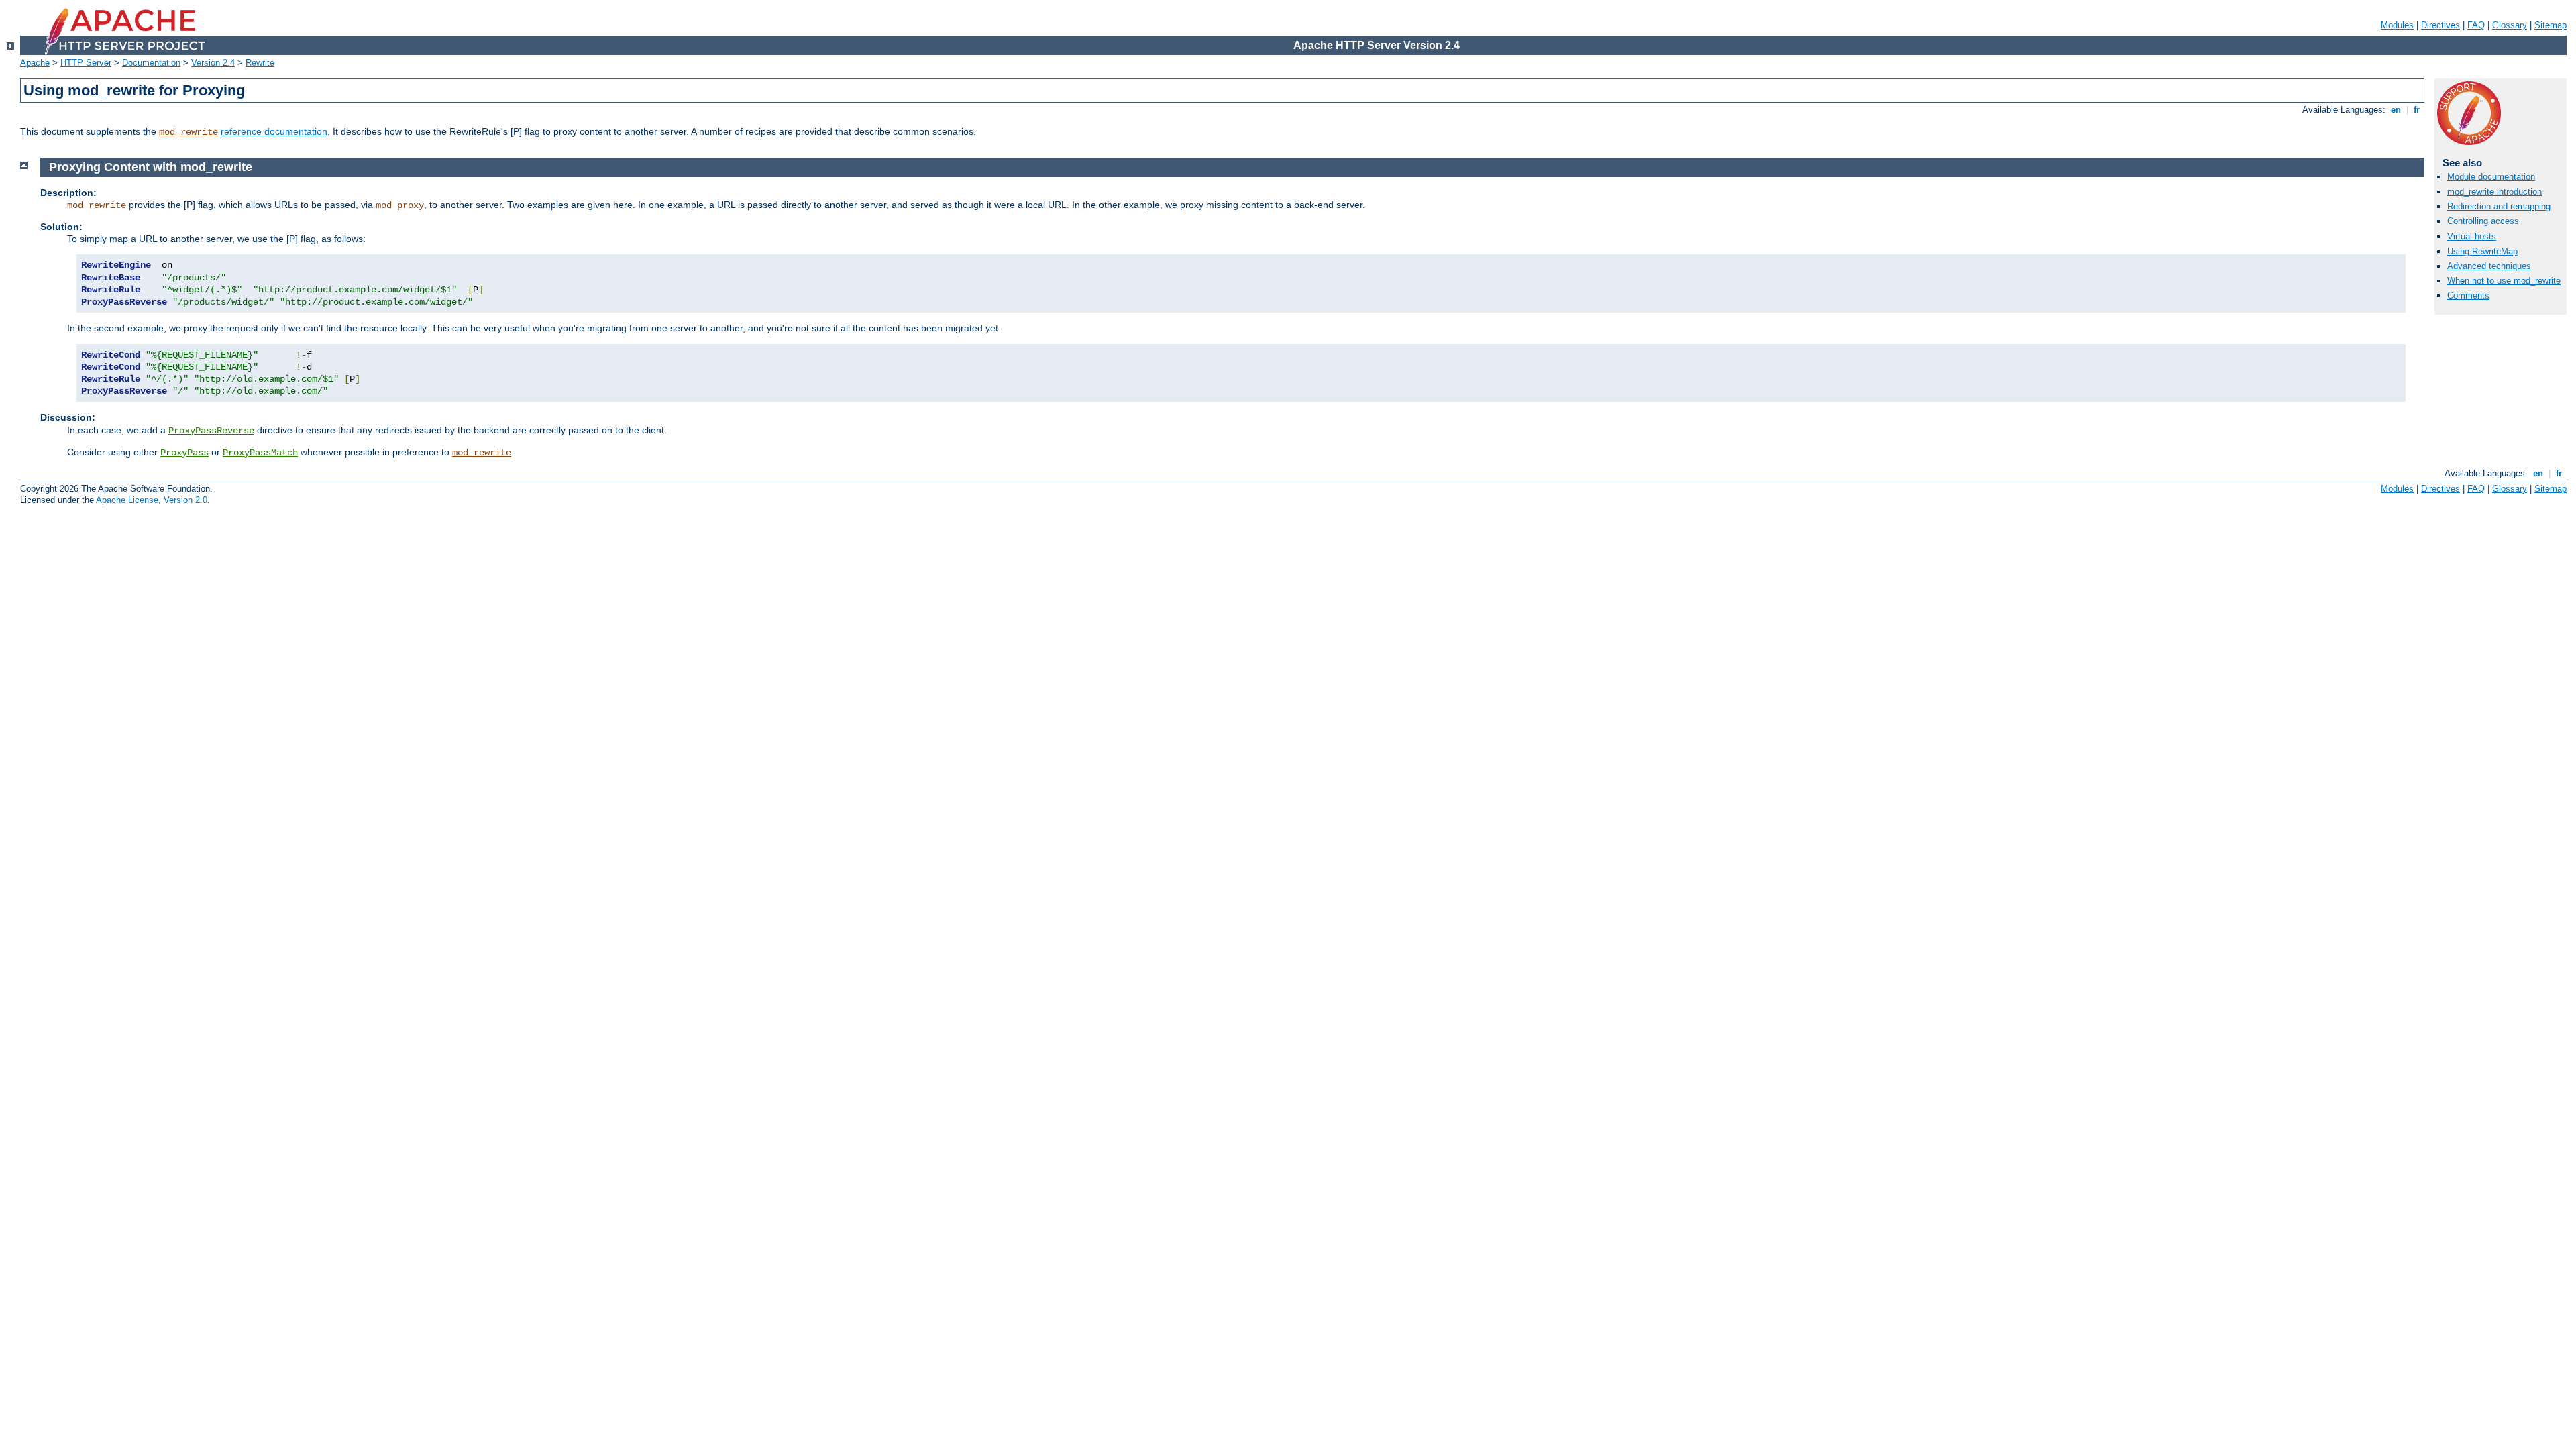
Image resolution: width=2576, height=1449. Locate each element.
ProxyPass (184, 453)
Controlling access (2483, 221)
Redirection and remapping (2499, 206)
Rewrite (260, 63)
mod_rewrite (189, 132)
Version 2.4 (213, 63)
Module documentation (2491, 177)
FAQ (2476, 25)
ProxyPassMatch (260, 453)
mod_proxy (400, 205)
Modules (2397, 25)
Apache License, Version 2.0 (152, 500)
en (2396, 110)
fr (2417, 110)
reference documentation (274, 131)
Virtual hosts (2472, 236)
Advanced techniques (2489, 266)
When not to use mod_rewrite (2504, 281)
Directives (2440, 25)
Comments (2468, 296)
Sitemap (2551, 25)
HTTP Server (86, 63)
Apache (35, 63)
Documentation (151, 63)
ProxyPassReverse (211, 431)
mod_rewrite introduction (2494, 192)
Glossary (2510, 25)
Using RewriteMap (2482, 251)
